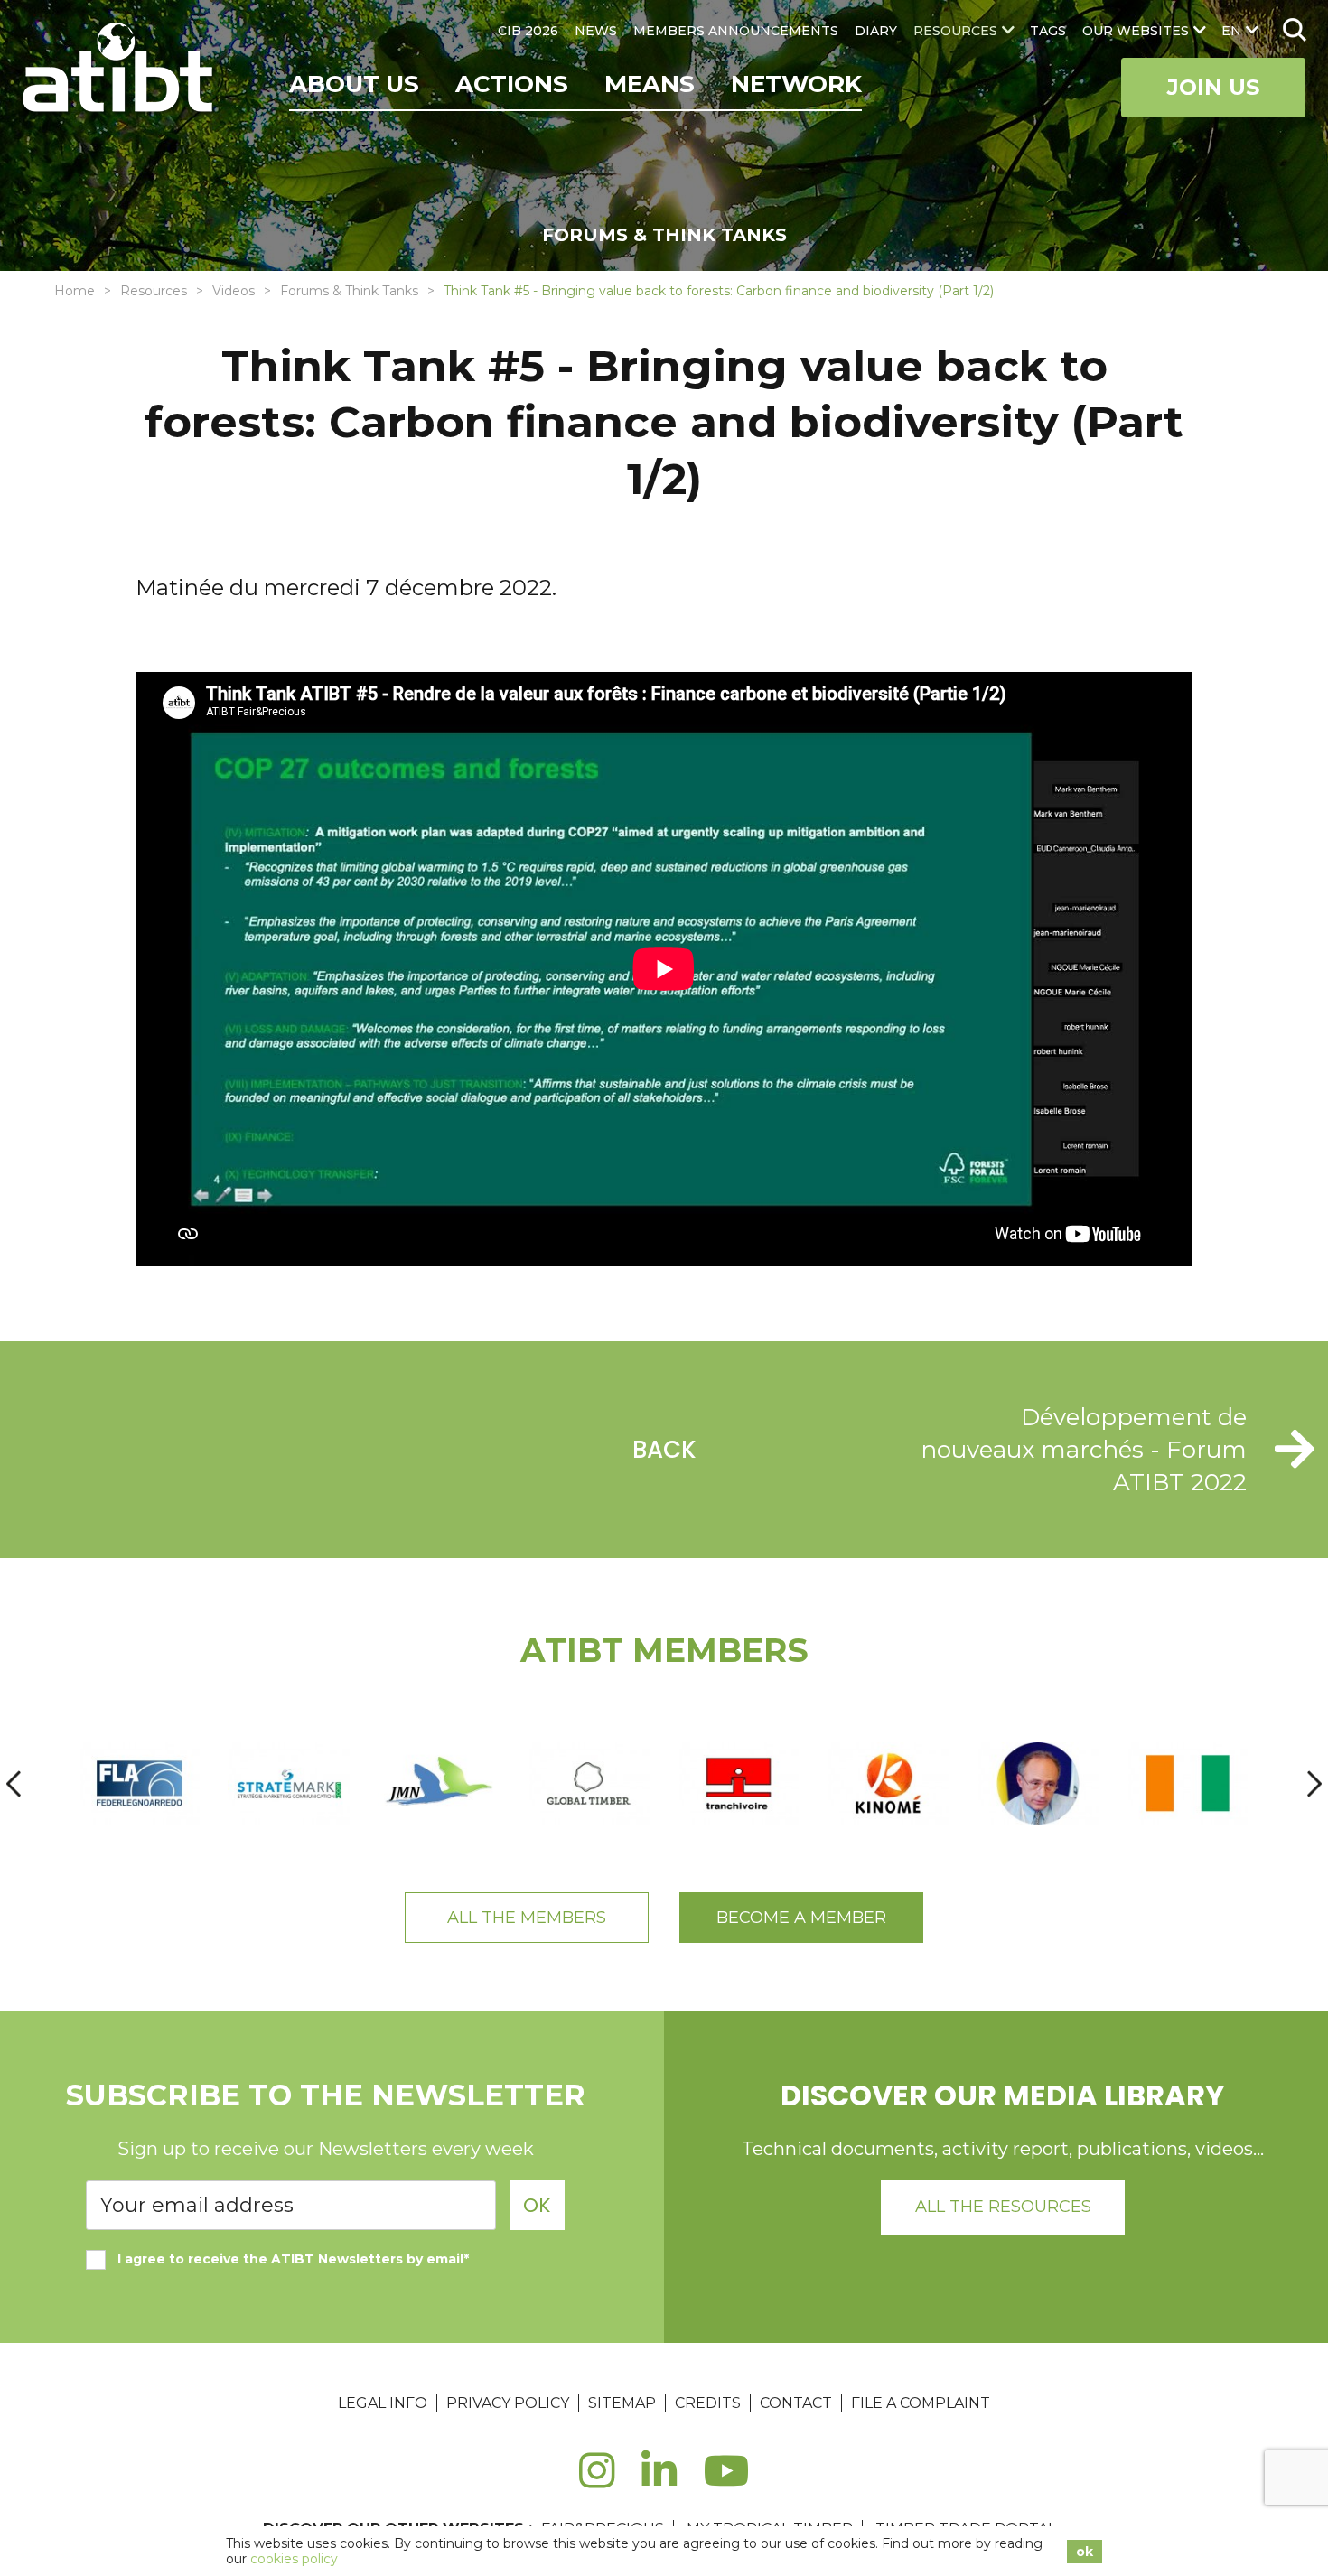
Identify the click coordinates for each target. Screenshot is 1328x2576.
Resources (154, 291)
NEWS (596, 31)
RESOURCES (955, 31)
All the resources (1003, 2207)
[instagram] (597, 2481)
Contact (796, 2403)
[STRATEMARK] (289, 1783)
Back (664, 1450)
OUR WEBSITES (1136, 31)
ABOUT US (354, 84)
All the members (527, 1918)
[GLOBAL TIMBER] (589, 1783)
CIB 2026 (528, 31)
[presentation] (14, 1783)
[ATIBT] (120, 70)
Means (650, 84)
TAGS (1048, 31)
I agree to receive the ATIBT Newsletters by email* (293, 2259)
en (1231, 31)
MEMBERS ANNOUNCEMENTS (736, 31)
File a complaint (921, 2403)
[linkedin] (659, 2481)
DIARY (876, 31)
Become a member (801, 1918)
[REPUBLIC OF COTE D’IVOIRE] (1188, 1783)
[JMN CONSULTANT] (439, 1783)
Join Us (1213, 87)
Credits (708, 2403)
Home (75, 291)
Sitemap (622, 2403)
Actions (512, 84)
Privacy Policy (508, 2403)
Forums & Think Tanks (349, 291)
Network (796, 84)
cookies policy (294, 2559)
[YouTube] (727, 2481)
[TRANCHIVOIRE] (739, 1783)
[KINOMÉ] (888, 1783)
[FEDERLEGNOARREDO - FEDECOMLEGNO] (140, 1783)
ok (1085, 2552)
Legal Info (383, 2403)
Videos (234, 291)
